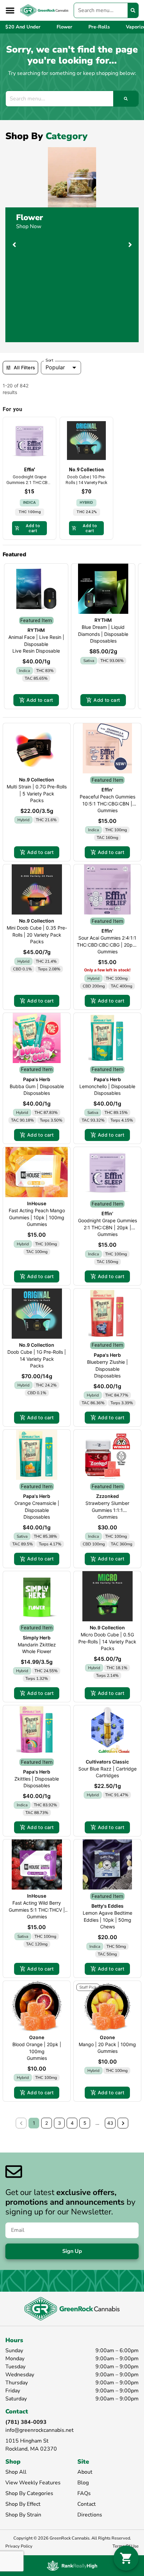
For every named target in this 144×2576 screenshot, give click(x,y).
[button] (10, 10)
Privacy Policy (19, 2546)
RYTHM (36, 630)
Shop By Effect (23, 2504)
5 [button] (85, 2123)
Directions (90, 2515)
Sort (49, 360)
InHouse (37, 1203)
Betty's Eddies (107, 1906)
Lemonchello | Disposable (107, 1086)
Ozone (37, 2037)
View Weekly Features (33, 2483)
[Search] (133, 10)
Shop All (16, 2472)
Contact (87, 2504)
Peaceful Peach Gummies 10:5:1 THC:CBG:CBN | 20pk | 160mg (107, 804)
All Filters (24, 367)
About (85, 2472)
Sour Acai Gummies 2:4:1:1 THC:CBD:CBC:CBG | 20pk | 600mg (107, 945)
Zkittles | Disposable (37, 1779)
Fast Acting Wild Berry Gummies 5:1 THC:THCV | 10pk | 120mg (37, 1910)
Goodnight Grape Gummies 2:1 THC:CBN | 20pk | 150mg (107, 1227)
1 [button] (34, 2123)
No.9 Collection (37, 780)
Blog (83, 2483)
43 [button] (110, 2123)
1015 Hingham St (27, 2441)
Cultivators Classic (107, 1762)
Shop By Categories (29, 2493)
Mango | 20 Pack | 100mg (107, 2044)
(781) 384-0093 (26, 2422)
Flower (29, 217)
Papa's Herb (37, 1079)
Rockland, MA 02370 (31, 2449)
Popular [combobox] (55, 367)
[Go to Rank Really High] (72, 2566)
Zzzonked (107, 1496)
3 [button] (59, 2123)
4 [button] (72, 2123)
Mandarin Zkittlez (37, 1645)
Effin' (107, 790)
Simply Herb (37, 1638)
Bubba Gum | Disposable (37, 1086)
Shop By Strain (23, 2515)
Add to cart (40, 700)
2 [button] (47, 2123)
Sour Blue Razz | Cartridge (107, 1769)
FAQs (84, 2493)
